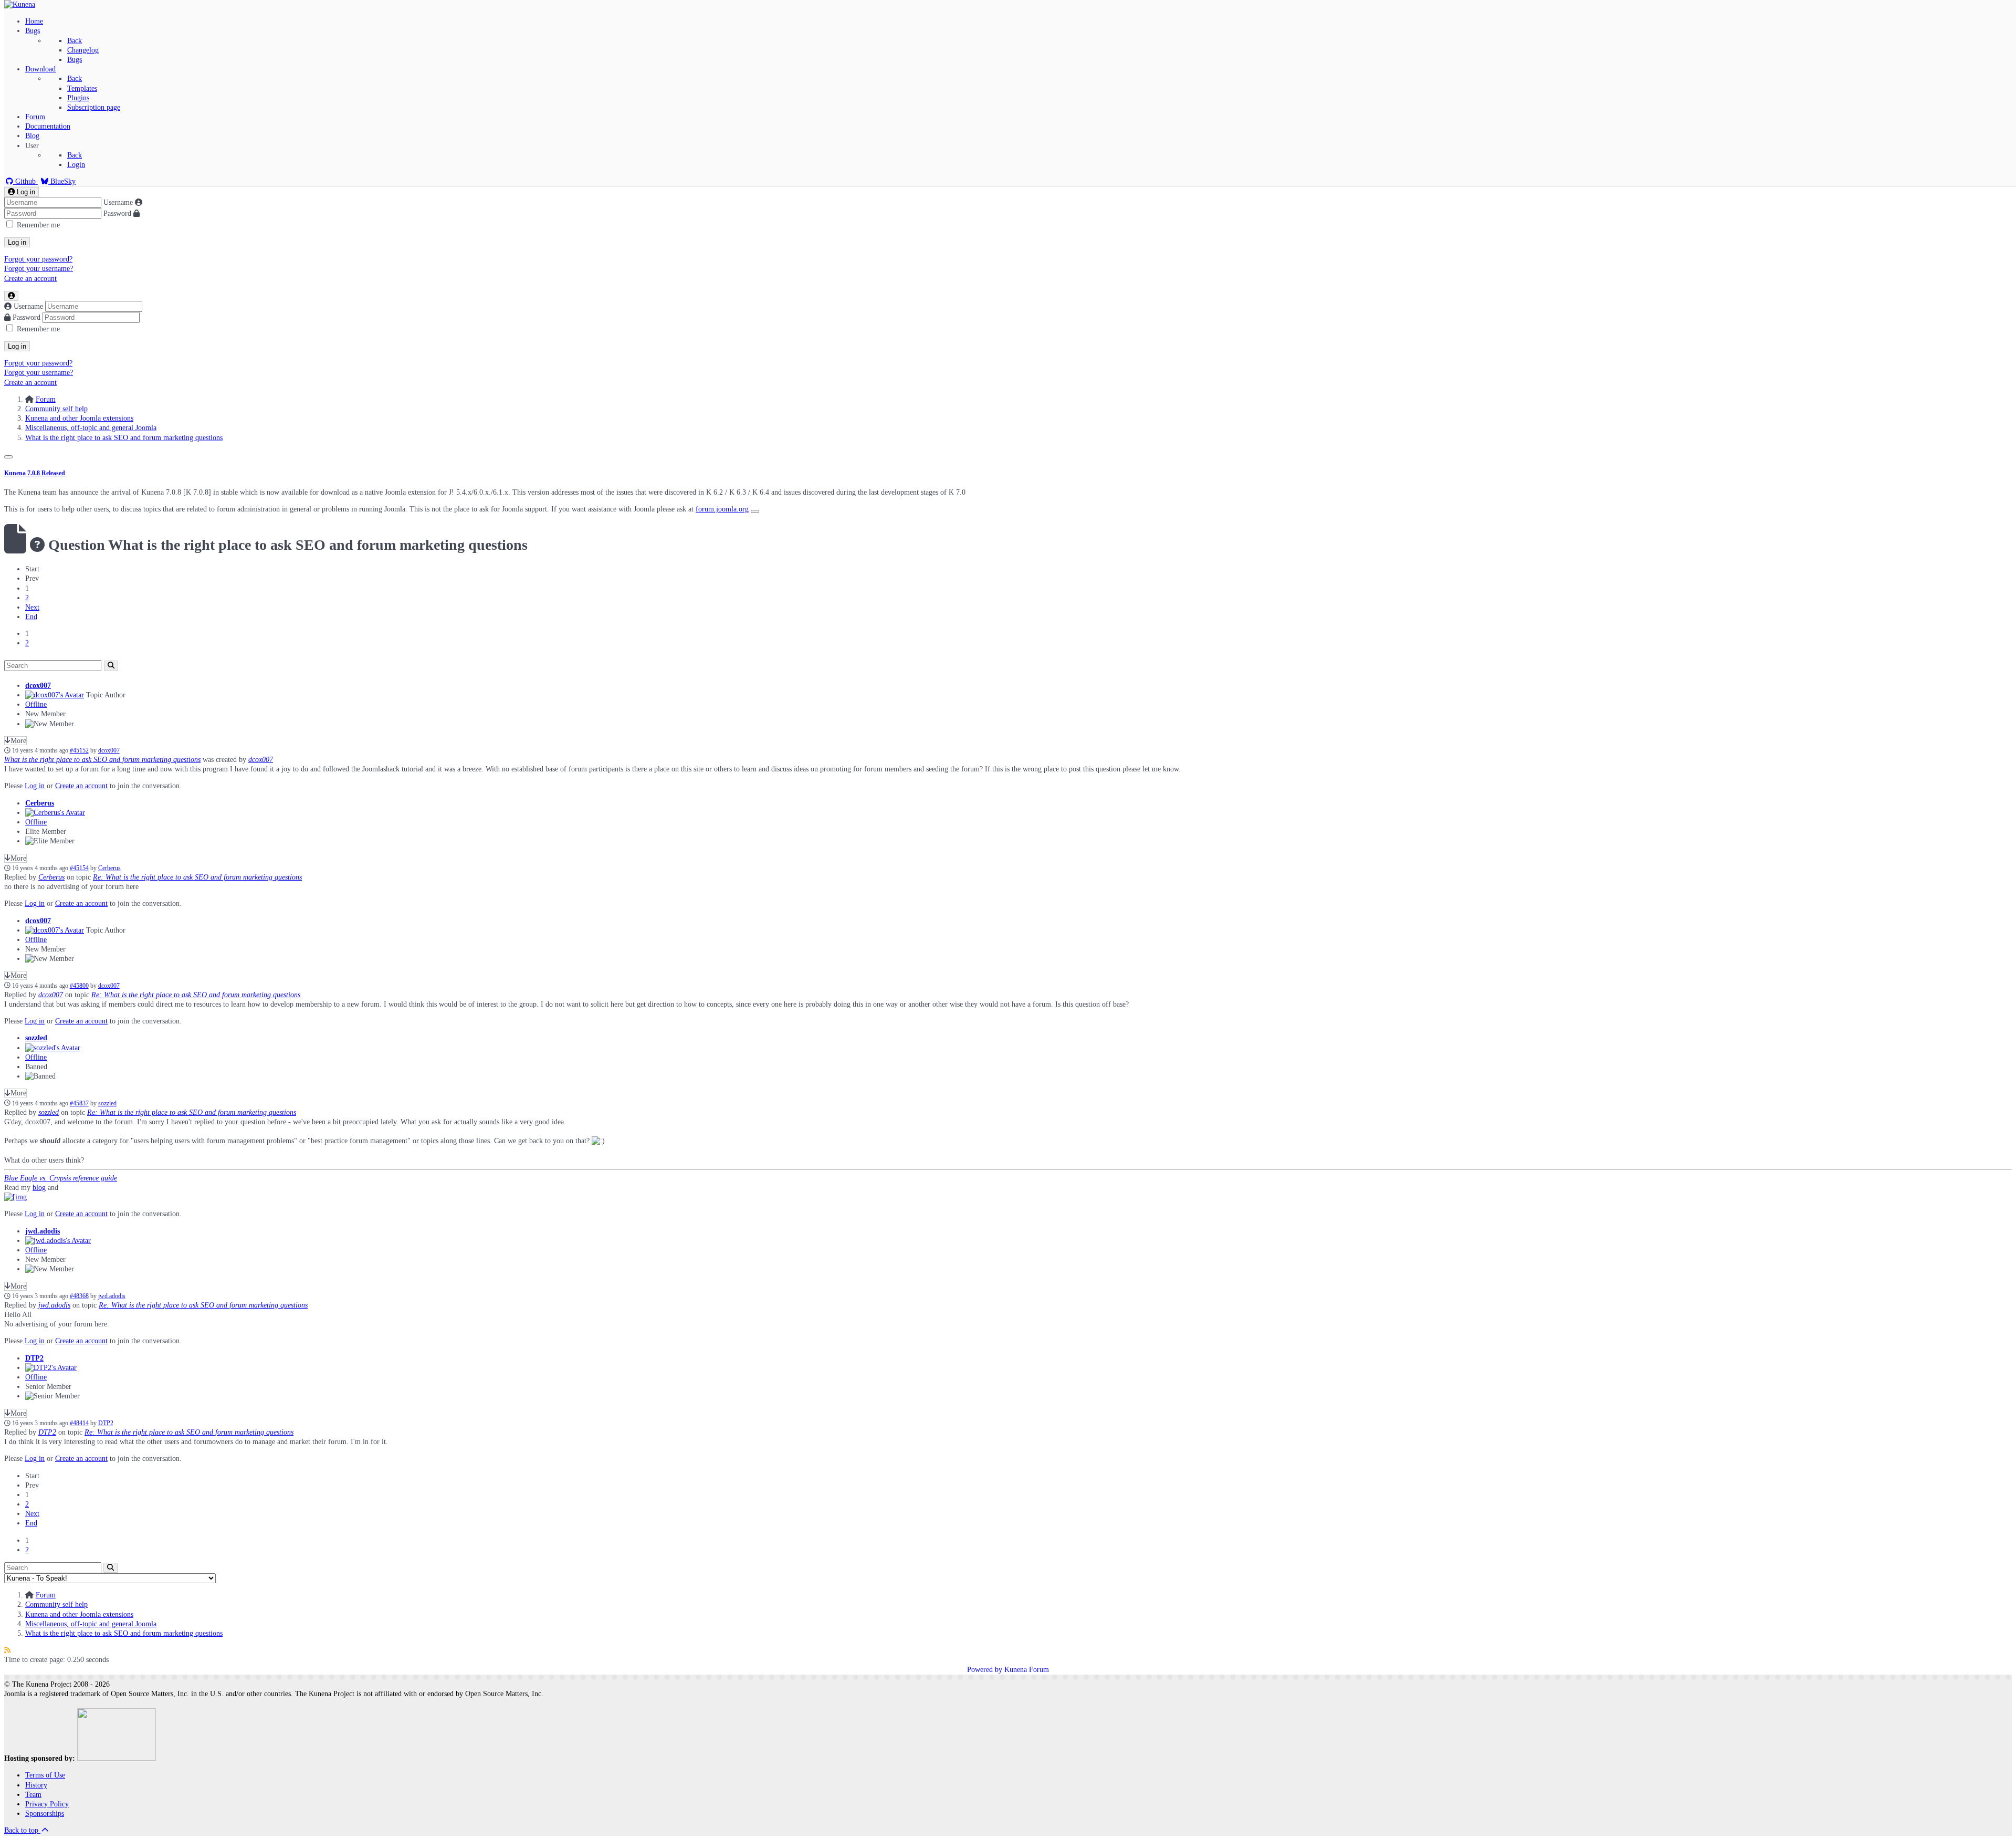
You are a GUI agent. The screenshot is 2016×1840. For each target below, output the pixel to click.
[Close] (8, 457)
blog (39, 1188)
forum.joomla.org (722, 509)
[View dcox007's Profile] (55, 695)
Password (117, 213)
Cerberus (40, 803)
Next (32, 607)
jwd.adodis (43, 1231)
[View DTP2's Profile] (51, 1368)
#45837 (79, 1104)
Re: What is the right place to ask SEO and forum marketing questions (197, 877)
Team (33, 1795)
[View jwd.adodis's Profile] (58, 1241)
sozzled (36, 1038)
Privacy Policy (47, 1804)
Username (118, 202)
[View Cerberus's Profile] (55, 813)
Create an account (30, 279)
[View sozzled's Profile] (53, 1048)
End (31, 617)
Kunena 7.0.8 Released (35, 473)
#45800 (79, 986)
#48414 (79, 1423)
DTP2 (34, 1358)
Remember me (38, 225)
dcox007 (38, 686)
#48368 (79, 1296)
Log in (17, 242)
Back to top (22, 1830)
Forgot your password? (38, 259)
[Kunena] (20, 4)
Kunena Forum (1027, 1670)
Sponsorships (45, 1813)
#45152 (79, 751)
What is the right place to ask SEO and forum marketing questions (102, 760)
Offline (36, 704)
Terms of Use (45, 1775)
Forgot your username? (39, 269)
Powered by (985, 1670)
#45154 (79, 868)
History (36, 1785)
